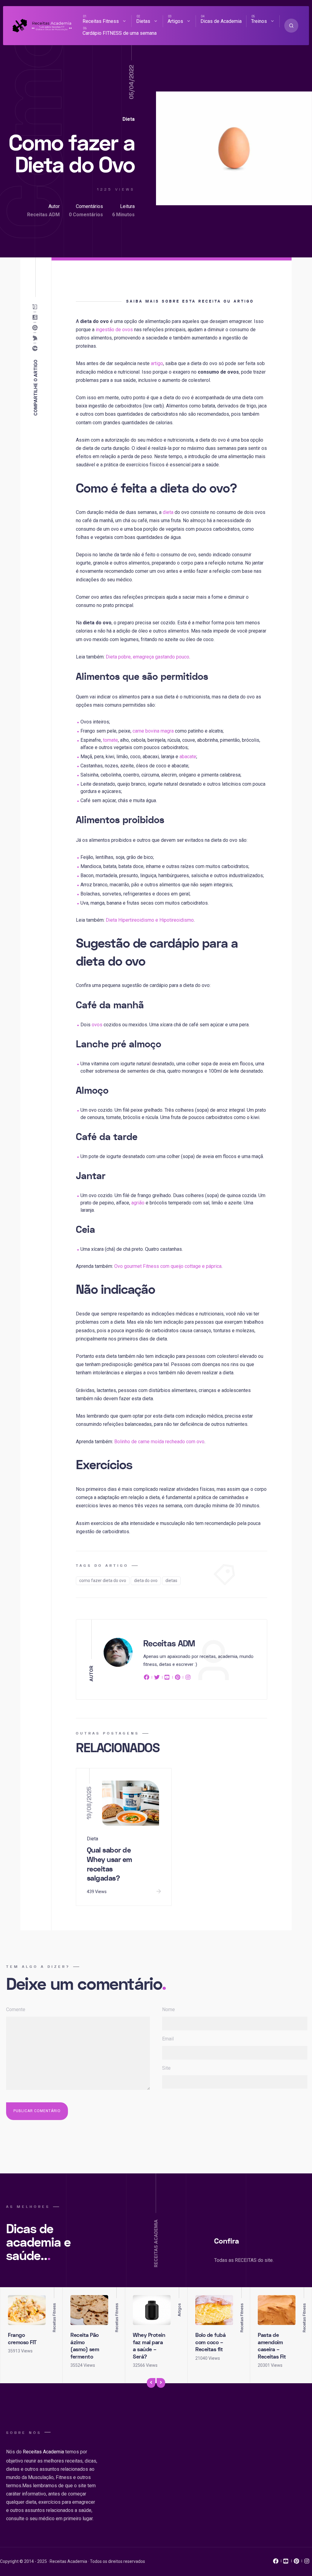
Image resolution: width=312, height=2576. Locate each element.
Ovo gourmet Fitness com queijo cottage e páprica (168, 1266)
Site (166, 2068)
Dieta (129, 119)
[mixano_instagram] (307, 2563)
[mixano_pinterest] (296, 2563)
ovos (97, 1025)
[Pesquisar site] (291, 26)
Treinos (259, 21)
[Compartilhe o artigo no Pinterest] (36, 328)
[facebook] (147, 1678)
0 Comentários (86, 215)
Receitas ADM (43, 215)
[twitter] (157, 1678)
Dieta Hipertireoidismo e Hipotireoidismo (150, 920)
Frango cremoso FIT (22, 2339)
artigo (157, 363)
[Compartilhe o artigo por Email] (36, 307)
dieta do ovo (146, 1580)
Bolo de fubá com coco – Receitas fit (210, 2342)
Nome (168, 2009)
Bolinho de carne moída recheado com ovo (159, 1442)
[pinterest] (178, 1678)
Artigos (175, 21)
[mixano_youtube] (286, 2563)
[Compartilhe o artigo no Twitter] (36, 338)
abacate (188, 757)
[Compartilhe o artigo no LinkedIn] (36, 317)
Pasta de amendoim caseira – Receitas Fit (272, 2346)
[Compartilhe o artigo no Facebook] (36, 348)
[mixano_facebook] (276, 2563)
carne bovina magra (153, 731)
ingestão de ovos (114, 330)
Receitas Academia (43, 2452)
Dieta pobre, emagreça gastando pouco (147, 657)
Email (168, 2039)
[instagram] (188, 1678)
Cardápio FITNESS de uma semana (120, 33)
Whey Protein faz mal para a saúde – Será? (149, 2346)
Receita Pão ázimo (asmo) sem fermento (85, 2346)
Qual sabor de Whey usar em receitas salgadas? (110, 1864)
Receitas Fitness (101, 21)
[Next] (161, 2383)
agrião (138, 1203)
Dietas (143, 21)
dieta (168, 512)
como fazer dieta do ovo (103, 1580)
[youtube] (167, 1678)
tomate (110, 740)
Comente (16, 2009)
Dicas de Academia (221, 21)
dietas (171, 1580)
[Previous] (151, 2383)
